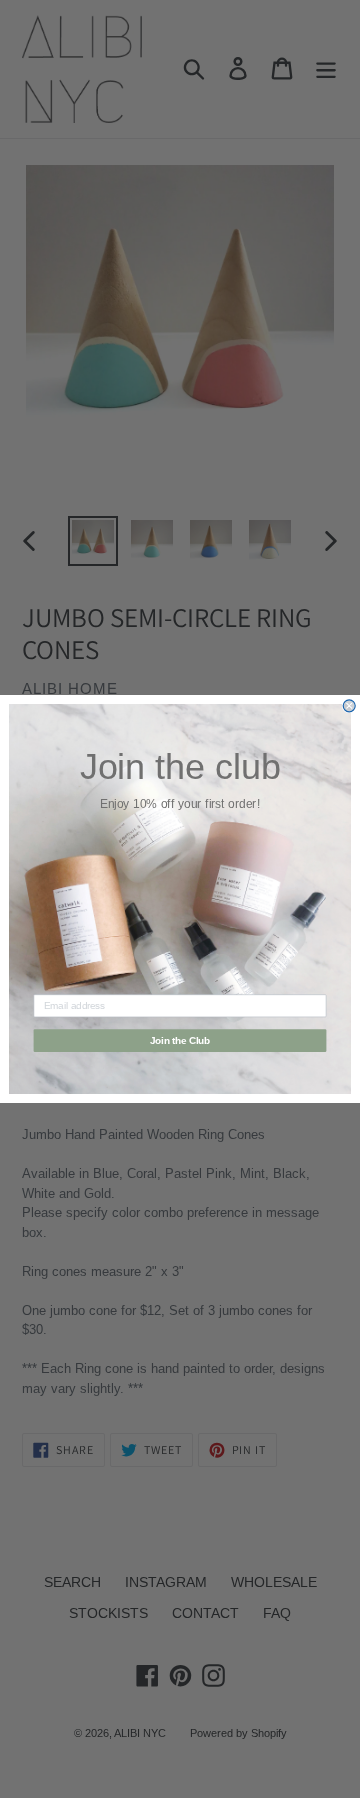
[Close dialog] (349, 706)
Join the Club (180, 1040)
